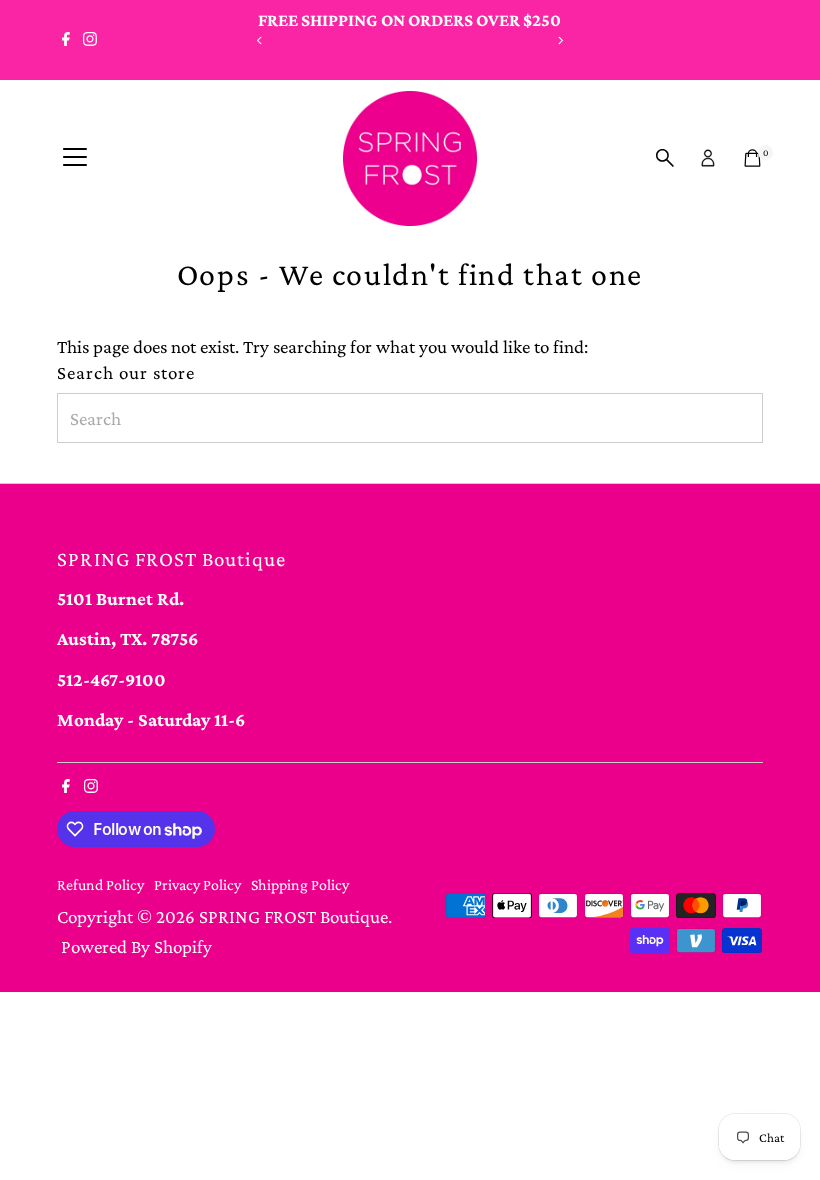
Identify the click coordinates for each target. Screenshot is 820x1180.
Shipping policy (300, 884)
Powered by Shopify (136, 946)
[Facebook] (66, 40)
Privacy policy (197, 884)
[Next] (559, 40)
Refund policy (100, 884)
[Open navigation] (75, 158)
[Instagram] (90, 40)
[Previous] (260, 40)
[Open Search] (665, 158)
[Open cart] (752, 158)
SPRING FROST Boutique (293, 916)
